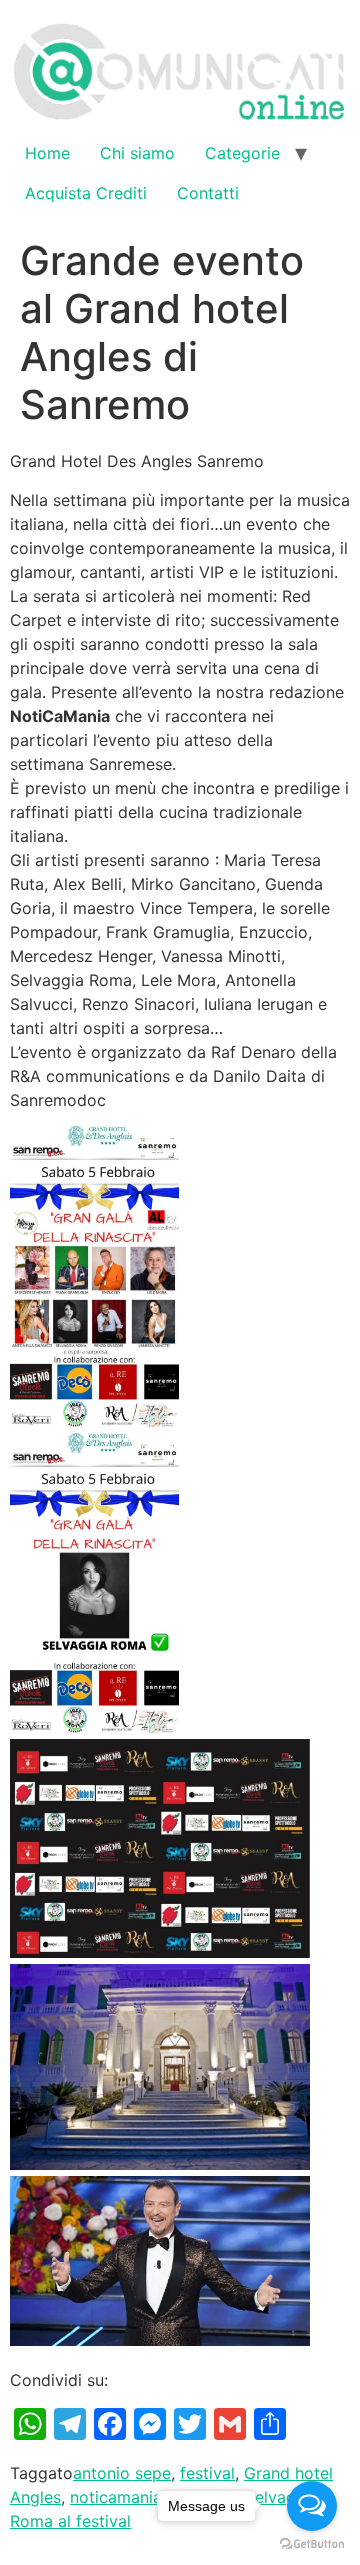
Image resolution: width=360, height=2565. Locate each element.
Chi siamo (137, 153)
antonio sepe (122, 2473)
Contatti (208, 193)
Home (47, 153)
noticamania (116, 2497)
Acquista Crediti (86, 193)
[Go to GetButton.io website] (312, 2544)
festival (207, 2473)
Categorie (242, 153)
